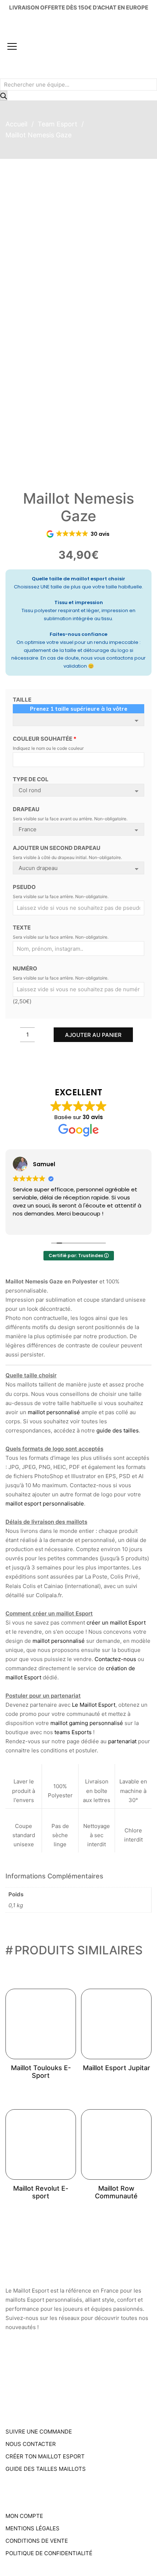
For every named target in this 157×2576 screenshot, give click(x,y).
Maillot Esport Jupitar (116, 2068)
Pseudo (24, 887)
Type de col (31, 779)
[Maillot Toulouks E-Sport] (41, 2024)
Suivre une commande (39, 2432)
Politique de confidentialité (49, 2553)
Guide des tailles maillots (46, 2469)
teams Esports (73, 1732)
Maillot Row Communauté (116, 2192)
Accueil (16, 124)
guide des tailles (118, 1430)
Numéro (25, 968)
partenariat (122, 1741)
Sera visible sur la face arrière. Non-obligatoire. (61, 896)
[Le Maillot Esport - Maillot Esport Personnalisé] (52, 47)
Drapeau (26, 809)
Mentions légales (32, 2528)
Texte (22, 928)
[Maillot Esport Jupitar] (116, 2024)
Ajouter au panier (93, 1035)
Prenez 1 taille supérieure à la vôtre (79, 709)
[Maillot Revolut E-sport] (41, 2144)
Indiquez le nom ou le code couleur (48, 748)
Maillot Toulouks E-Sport (41, 2072)
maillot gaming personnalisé (87, 1723)
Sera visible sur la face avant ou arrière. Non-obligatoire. (70, 819)
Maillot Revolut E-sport (41, 2192)
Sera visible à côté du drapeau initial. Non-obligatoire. (67, 857)
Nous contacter (31, 2444)
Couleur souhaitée (45, 739)
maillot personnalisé (54, 1412)
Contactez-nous (115, 1659)
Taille (22, 700)
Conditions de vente (37, 2541)
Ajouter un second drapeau (57, 848)
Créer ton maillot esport (45, 2456)
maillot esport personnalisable (45, 1503)
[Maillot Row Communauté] (116, 2144)
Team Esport (58, 124)
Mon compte (24, 2516)
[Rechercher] (4, 96)
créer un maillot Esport (116, 1623)
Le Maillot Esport (94, 1705)
